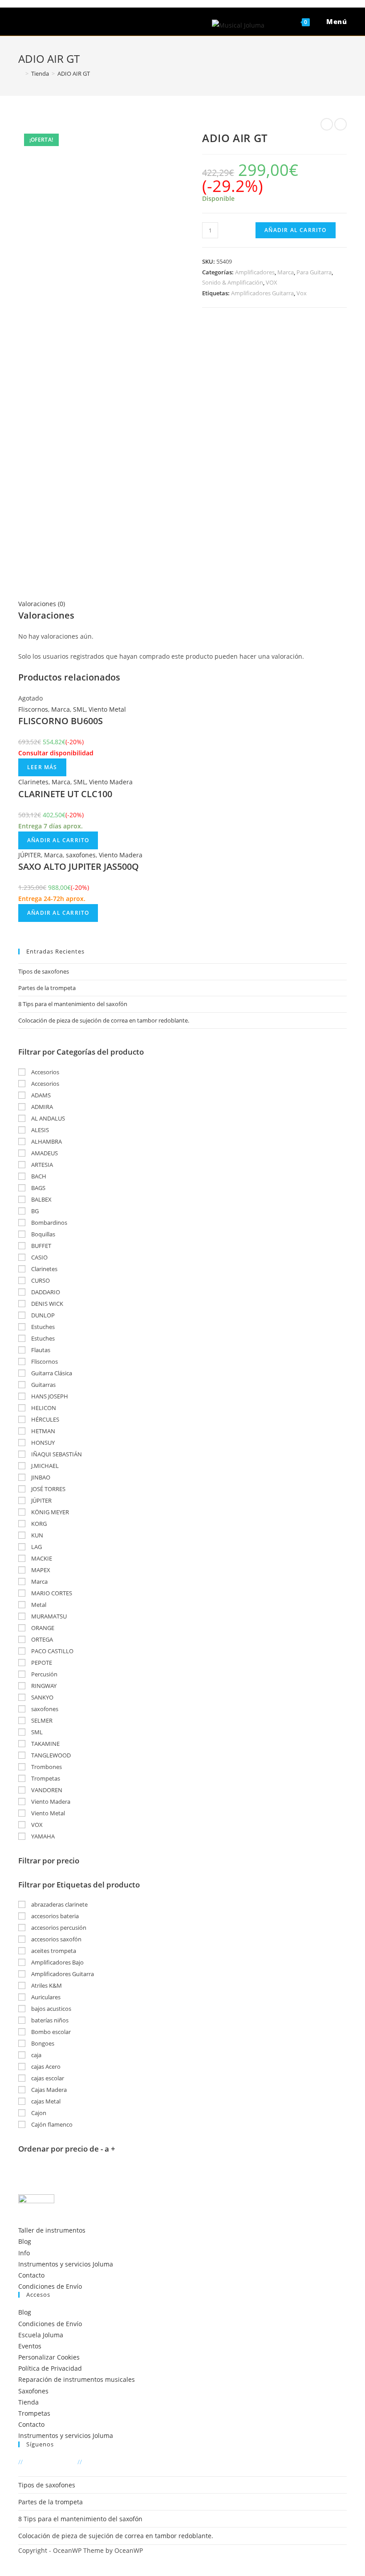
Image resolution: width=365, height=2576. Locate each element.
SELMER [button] (41, 1720)
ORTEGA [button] (41, 1639)
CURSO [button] (40, 1280)
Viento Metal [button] (47, 1813)
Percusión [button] (44, 1674)
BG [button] (34, 1211)
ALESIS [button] (39, 1130)
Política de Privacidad (50, 2368)
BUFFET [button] (41, 1246)
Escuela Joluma (41, 2335)
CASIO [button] (39, 1257)
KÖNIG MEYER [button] (49, 1512)
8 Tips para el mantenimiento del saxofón (73, 1004)
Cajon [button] (38, 2113)
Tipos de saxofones (44, 971)
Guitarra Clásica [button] (51, 1373)
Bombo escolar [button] (50, 2032)
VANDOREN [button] (46, 1790)
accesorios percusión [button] (58, 1928)
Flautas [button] (40, 1350)
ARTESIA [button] (41, 1165)
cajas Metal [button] (45, 2101)
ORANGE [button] (42, 1628)
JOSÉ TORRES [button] (48, 1489)
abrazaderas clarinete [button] (59, 1904)
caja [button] (36, 2055)
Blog (25, 2241)
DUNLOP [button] (42, 1315)
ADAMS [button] (40, 1095)
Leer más (42, 767)
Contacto (31, 2275)
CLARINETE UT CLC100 (65, 794)
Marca (286, 272)
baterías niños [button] (49, 2020)
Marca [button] (39, 1581)
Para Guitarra (314, 272)
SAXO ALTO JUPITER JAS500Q (79, 866)
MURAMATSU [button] (48, 1616)
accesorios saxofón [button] (56, 1939)
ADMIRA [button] (41, 1107)
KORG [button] (38, 1524)
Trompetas (34, 2413)
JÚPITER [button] (41, 1500)
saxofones (81, 855)
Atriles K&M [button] (46, 1985)
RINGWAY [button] (43, 1686)
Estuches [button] (42, 1327)
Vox (302, 293)
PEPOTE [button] (41, 1663)
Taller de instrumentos (52, 2230)
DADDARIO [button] (45, 1292)
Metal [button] (38, 1605)
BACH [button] (38, 1176)
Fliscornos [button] (44, 1361)
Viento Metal (107, 709)
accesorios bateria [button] (54, 1916)
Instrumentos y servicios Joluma (66, 2264)
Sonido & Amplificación (233, 282)
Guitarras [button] (43, 1385)
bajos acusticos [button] (51, 2009)
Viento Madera (111, 782)
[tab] (182, 604)
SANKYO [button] (42, 1697)
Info (24, 2253)
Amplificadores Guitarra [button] (62, 1974)
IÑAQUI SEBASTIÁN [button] (56, 1454)
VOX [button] (36, 1825)
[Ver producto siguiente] (341, 124)
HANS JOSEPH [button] (49, 1396)
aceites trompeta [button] (53, 1951)
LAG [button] (36, 1547)
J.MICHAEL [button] (44, 1466)
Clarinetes (33, 782)
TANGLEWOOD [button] (50, 1755)
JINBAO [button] (40, 1477)
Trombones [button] (46, 1767)
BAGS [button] (38, 1188)
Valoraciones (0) (42, 604)
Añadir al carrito (295, 230)
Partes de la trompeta (47, 988)
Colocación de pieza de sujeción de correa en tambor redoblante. (104, 1020)
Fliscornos (33, 709)
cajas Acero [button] (45, 2067)
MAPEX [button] (40, 1570)
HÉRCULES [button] (45, 1419)
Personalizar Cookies (49, 2357)
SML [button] (36, 1732)
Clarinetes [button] (44, 1269)
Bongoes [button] (42, 2043)
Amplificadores (255, 272)
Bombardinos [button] (49, 1223)
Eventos (30, 2346)
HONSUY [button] (42, 1443)
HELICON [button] (43, 1408)
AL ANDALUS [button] (47, 1118)
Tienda (28, 2402)
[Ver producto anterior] (327, 124)
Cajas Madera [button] (48, 2090)
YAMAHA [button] (42, 1836)
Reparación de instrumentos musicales (77, 2379)
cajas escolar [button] (47, 2078)
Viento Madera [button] (50, 1802)
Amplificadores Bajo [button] (57, 1962)
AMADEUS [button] (44, 1153)
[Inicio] (20, 73)
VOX (272, 282)
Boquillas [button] (43, 1234)
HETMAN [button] (43, 1431)
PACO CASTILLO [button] (52, 1651)
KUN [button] (36, 1535)
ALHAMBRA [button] (46, 1141)
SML (79, 709)
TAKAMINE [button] (45, 1744)
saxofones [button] (44, 1709)
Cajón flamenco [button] (51, 2124)
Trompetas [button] (45, 1778)
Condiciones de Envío (50, 2286)
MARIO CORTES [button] (51, 1593)
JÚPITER (30, 855)
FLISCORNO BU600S (61, 721)
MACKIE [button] (41, 1558)
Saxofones (33, 2391)
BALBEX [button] (41, 1199)
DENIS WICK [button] (47, 1304)
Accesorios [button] (45, 1072)
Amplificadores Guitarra (262, 293)
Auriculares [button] (45, 1997)
